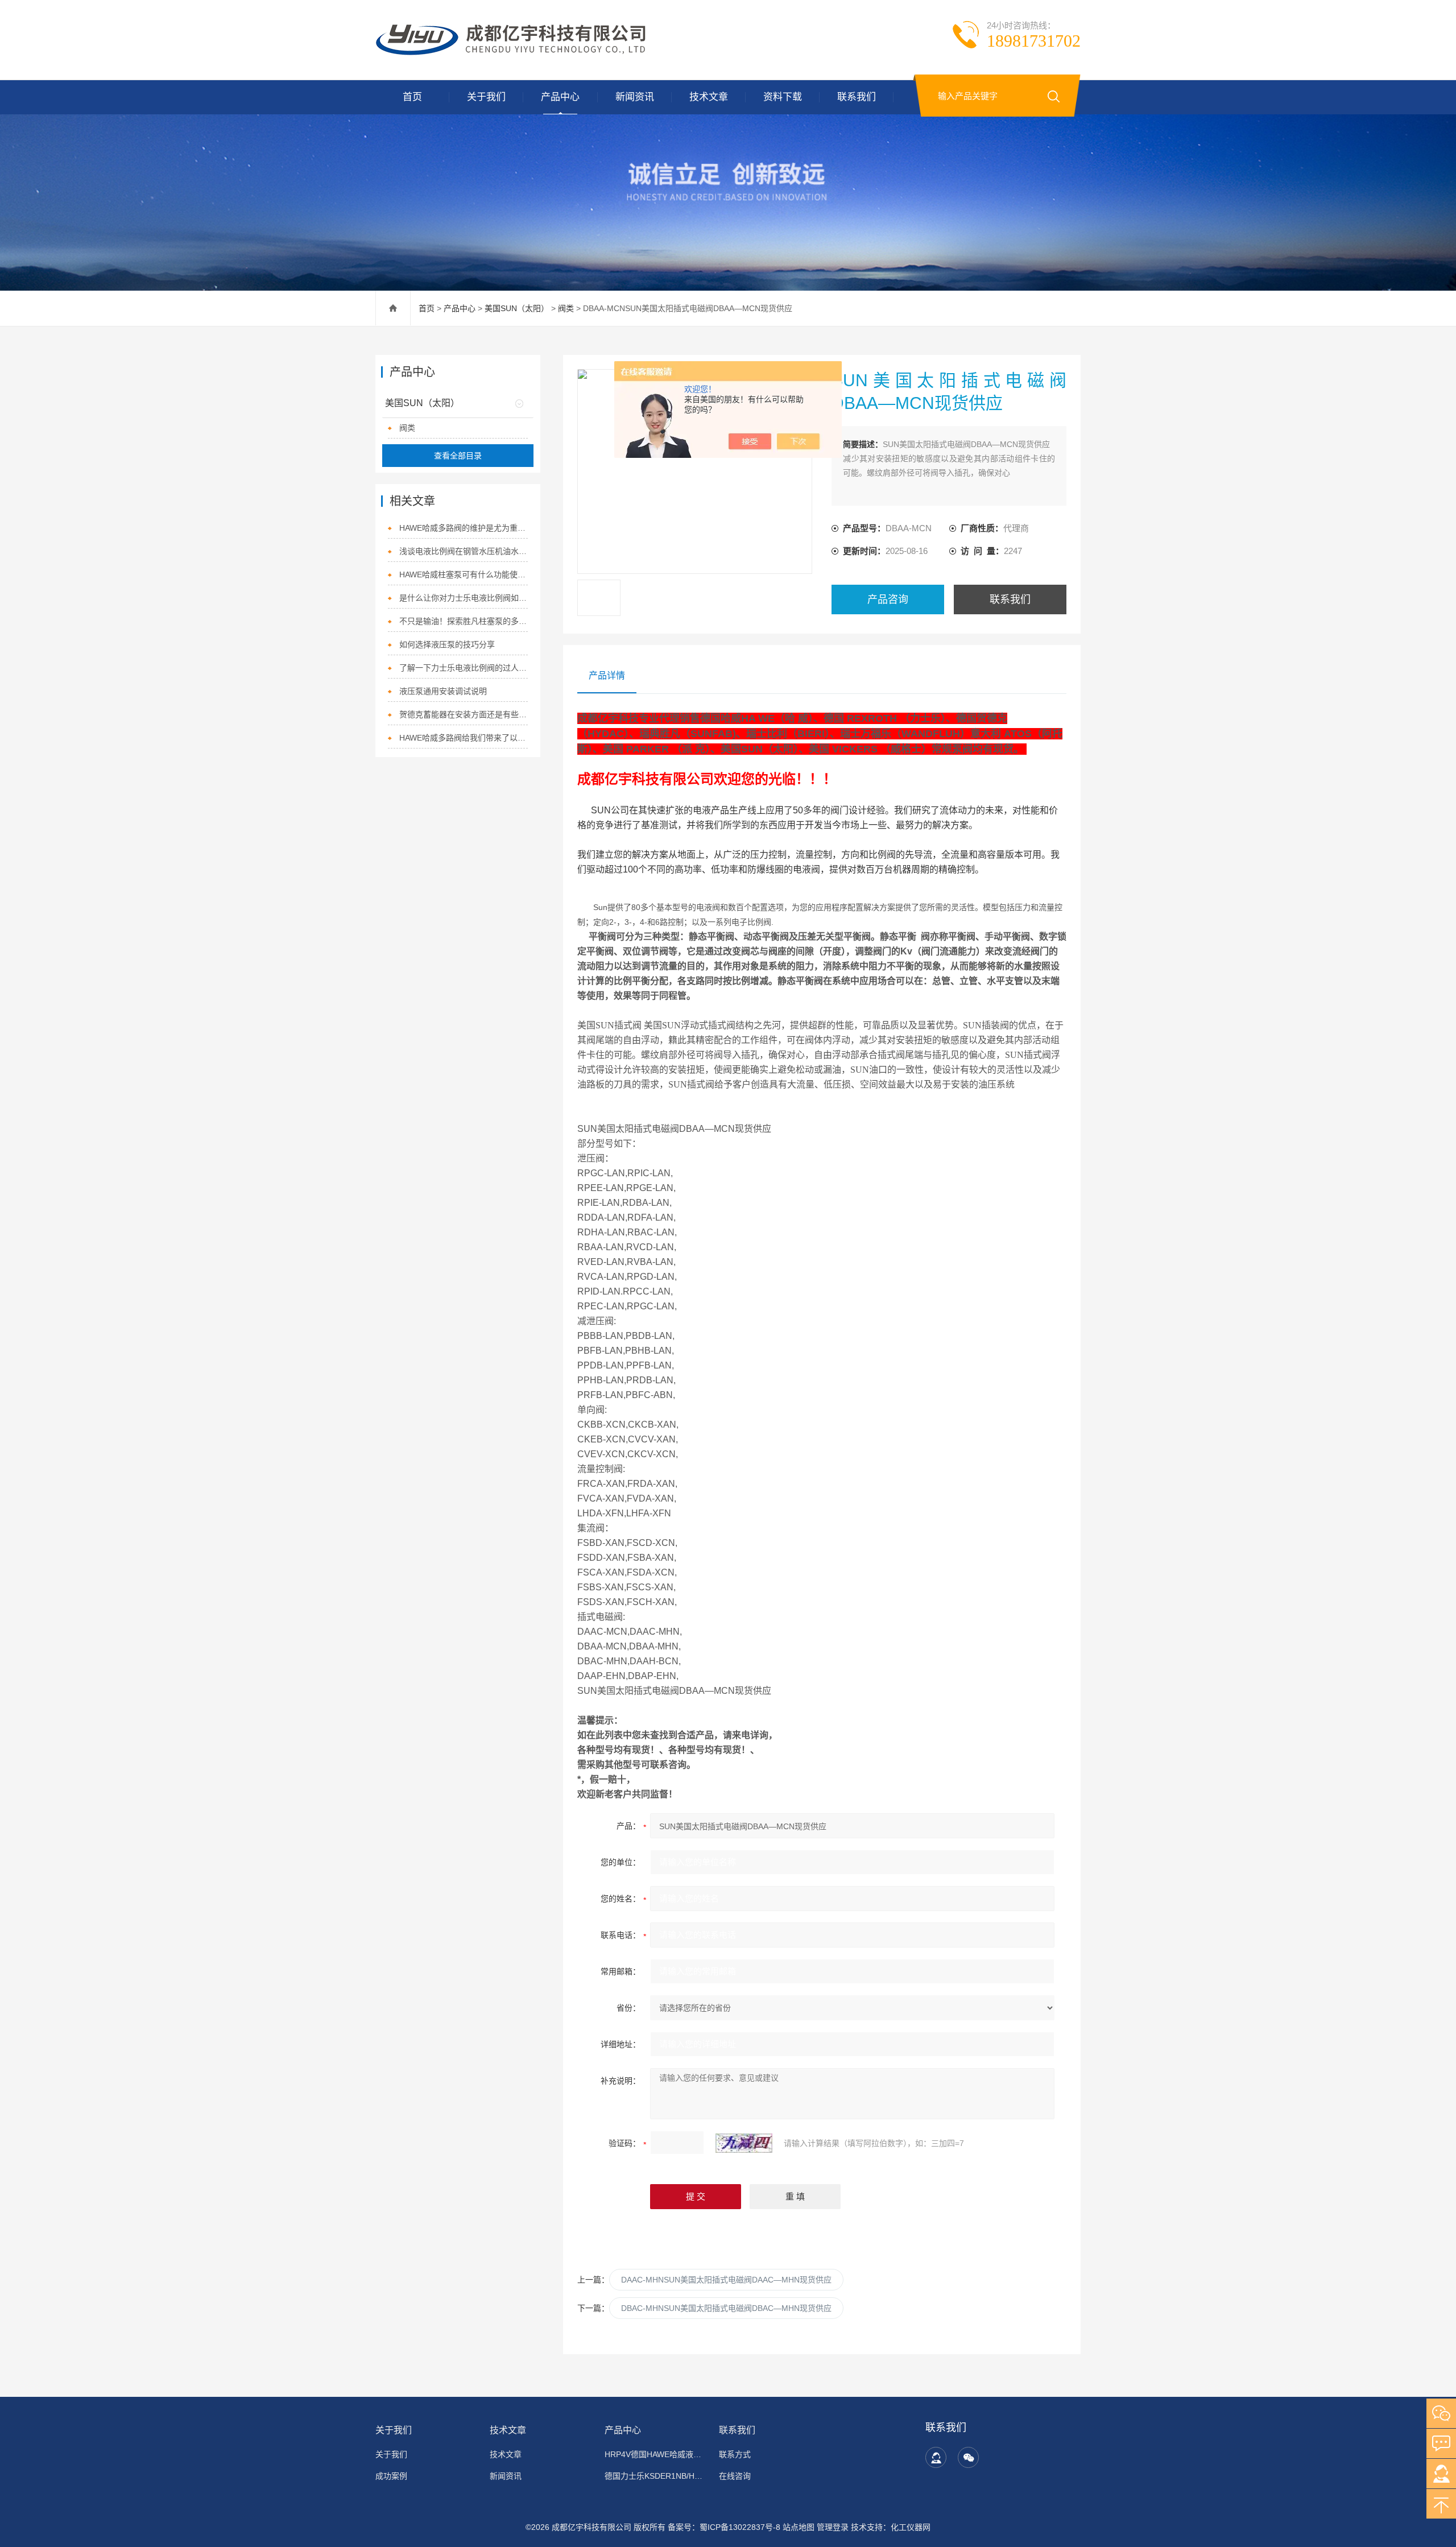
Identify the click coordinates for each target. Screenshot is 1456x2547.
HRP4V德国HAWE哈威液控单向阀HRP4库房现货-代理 (655, 2454)
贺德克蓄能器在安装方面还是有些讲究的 (464, 714)
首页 (412, 97)
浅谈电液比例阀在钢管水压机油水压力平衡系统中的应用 (464, 551)
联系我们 (857, 97)
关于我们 (486, 97)
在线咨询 (735, 2476)
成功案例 (391, 2476)
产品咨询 (888, 599)
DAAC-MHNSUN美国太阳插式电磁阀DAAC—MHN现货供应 (726, 2280)
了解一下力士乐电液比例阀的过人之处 (464, 668)
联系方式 (735, 2454)
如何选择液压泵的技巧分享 (447, 644)
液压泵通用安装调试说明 (443, 691)
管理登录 (833, 2527)
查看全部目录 (458, 456)
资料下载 (783, 97)
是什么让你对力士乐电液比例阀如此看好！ (464, 598)
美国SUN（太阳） (517, 308)
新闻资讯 (635, 97)
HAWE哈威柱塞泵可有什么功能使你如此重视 (464, 574)
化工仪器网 (911, 2527)
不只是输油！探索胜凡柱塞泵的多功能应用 (464, 621)
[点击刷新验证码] (744, 2143)
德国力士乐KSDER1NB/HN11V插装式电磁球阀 (655, 2476)
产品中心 (560, 97)
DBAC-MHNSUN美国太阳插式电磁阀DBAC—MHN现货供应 (726, 2308)
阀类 (566, 308)
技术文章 (709, 97)
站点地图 (799, 2527)
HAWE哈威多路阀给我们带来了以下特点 (464, 738)
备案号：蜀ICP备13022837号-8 (724, 2527)
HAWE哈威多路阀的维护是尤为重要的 (464, 528)
